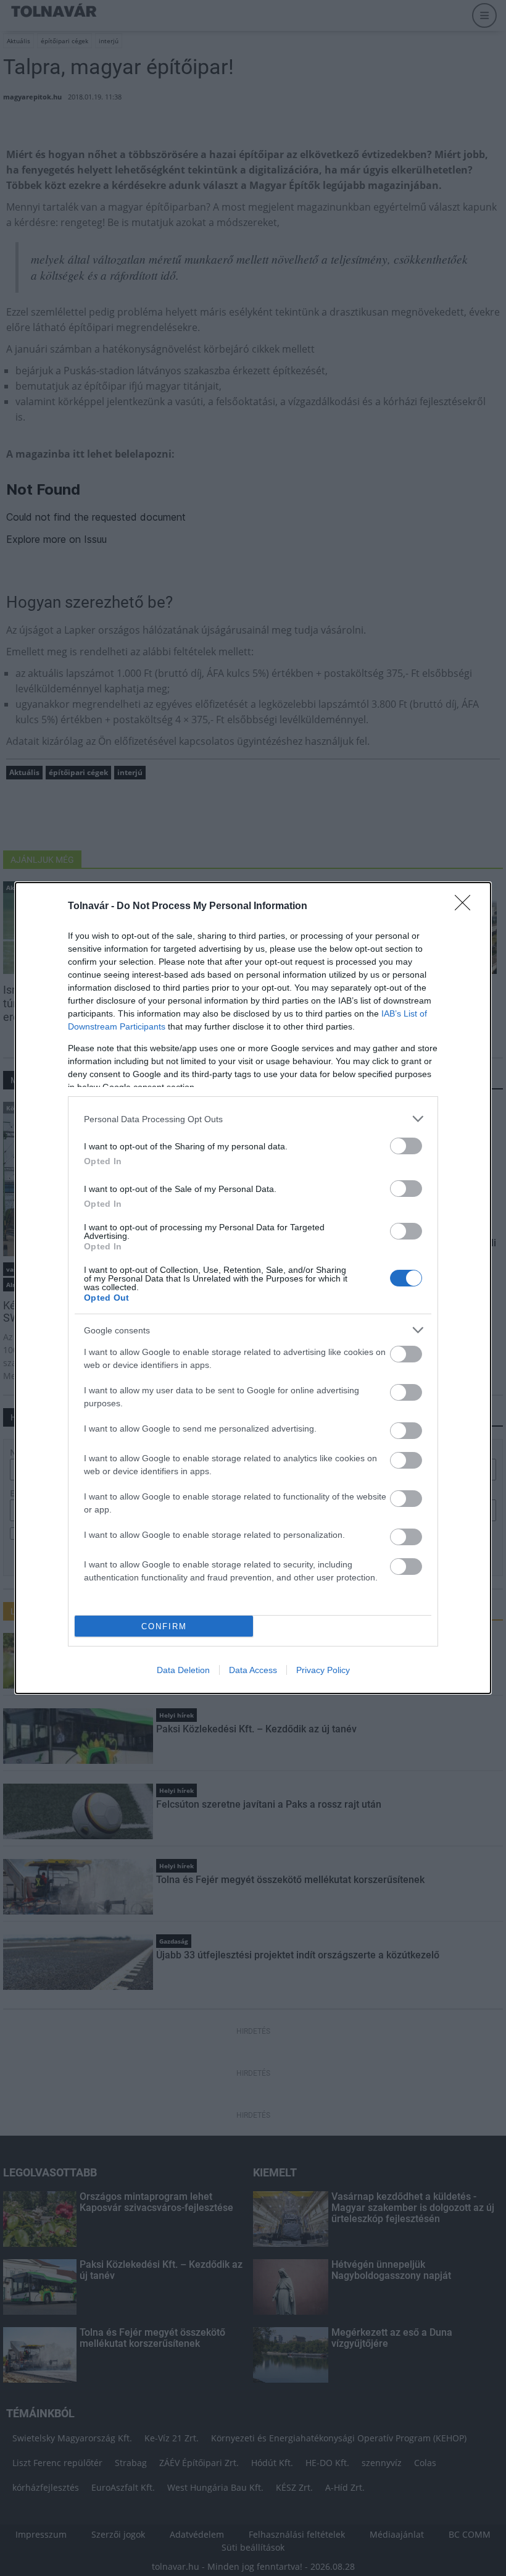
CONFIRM (164, 1626)
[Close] (467, 907)
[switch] (406, 1146)
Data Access (253, 1670)
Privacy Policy (323, 1670)
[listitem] (253, 1119)
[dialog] (253, 1288)
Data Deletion (183, 1670)
